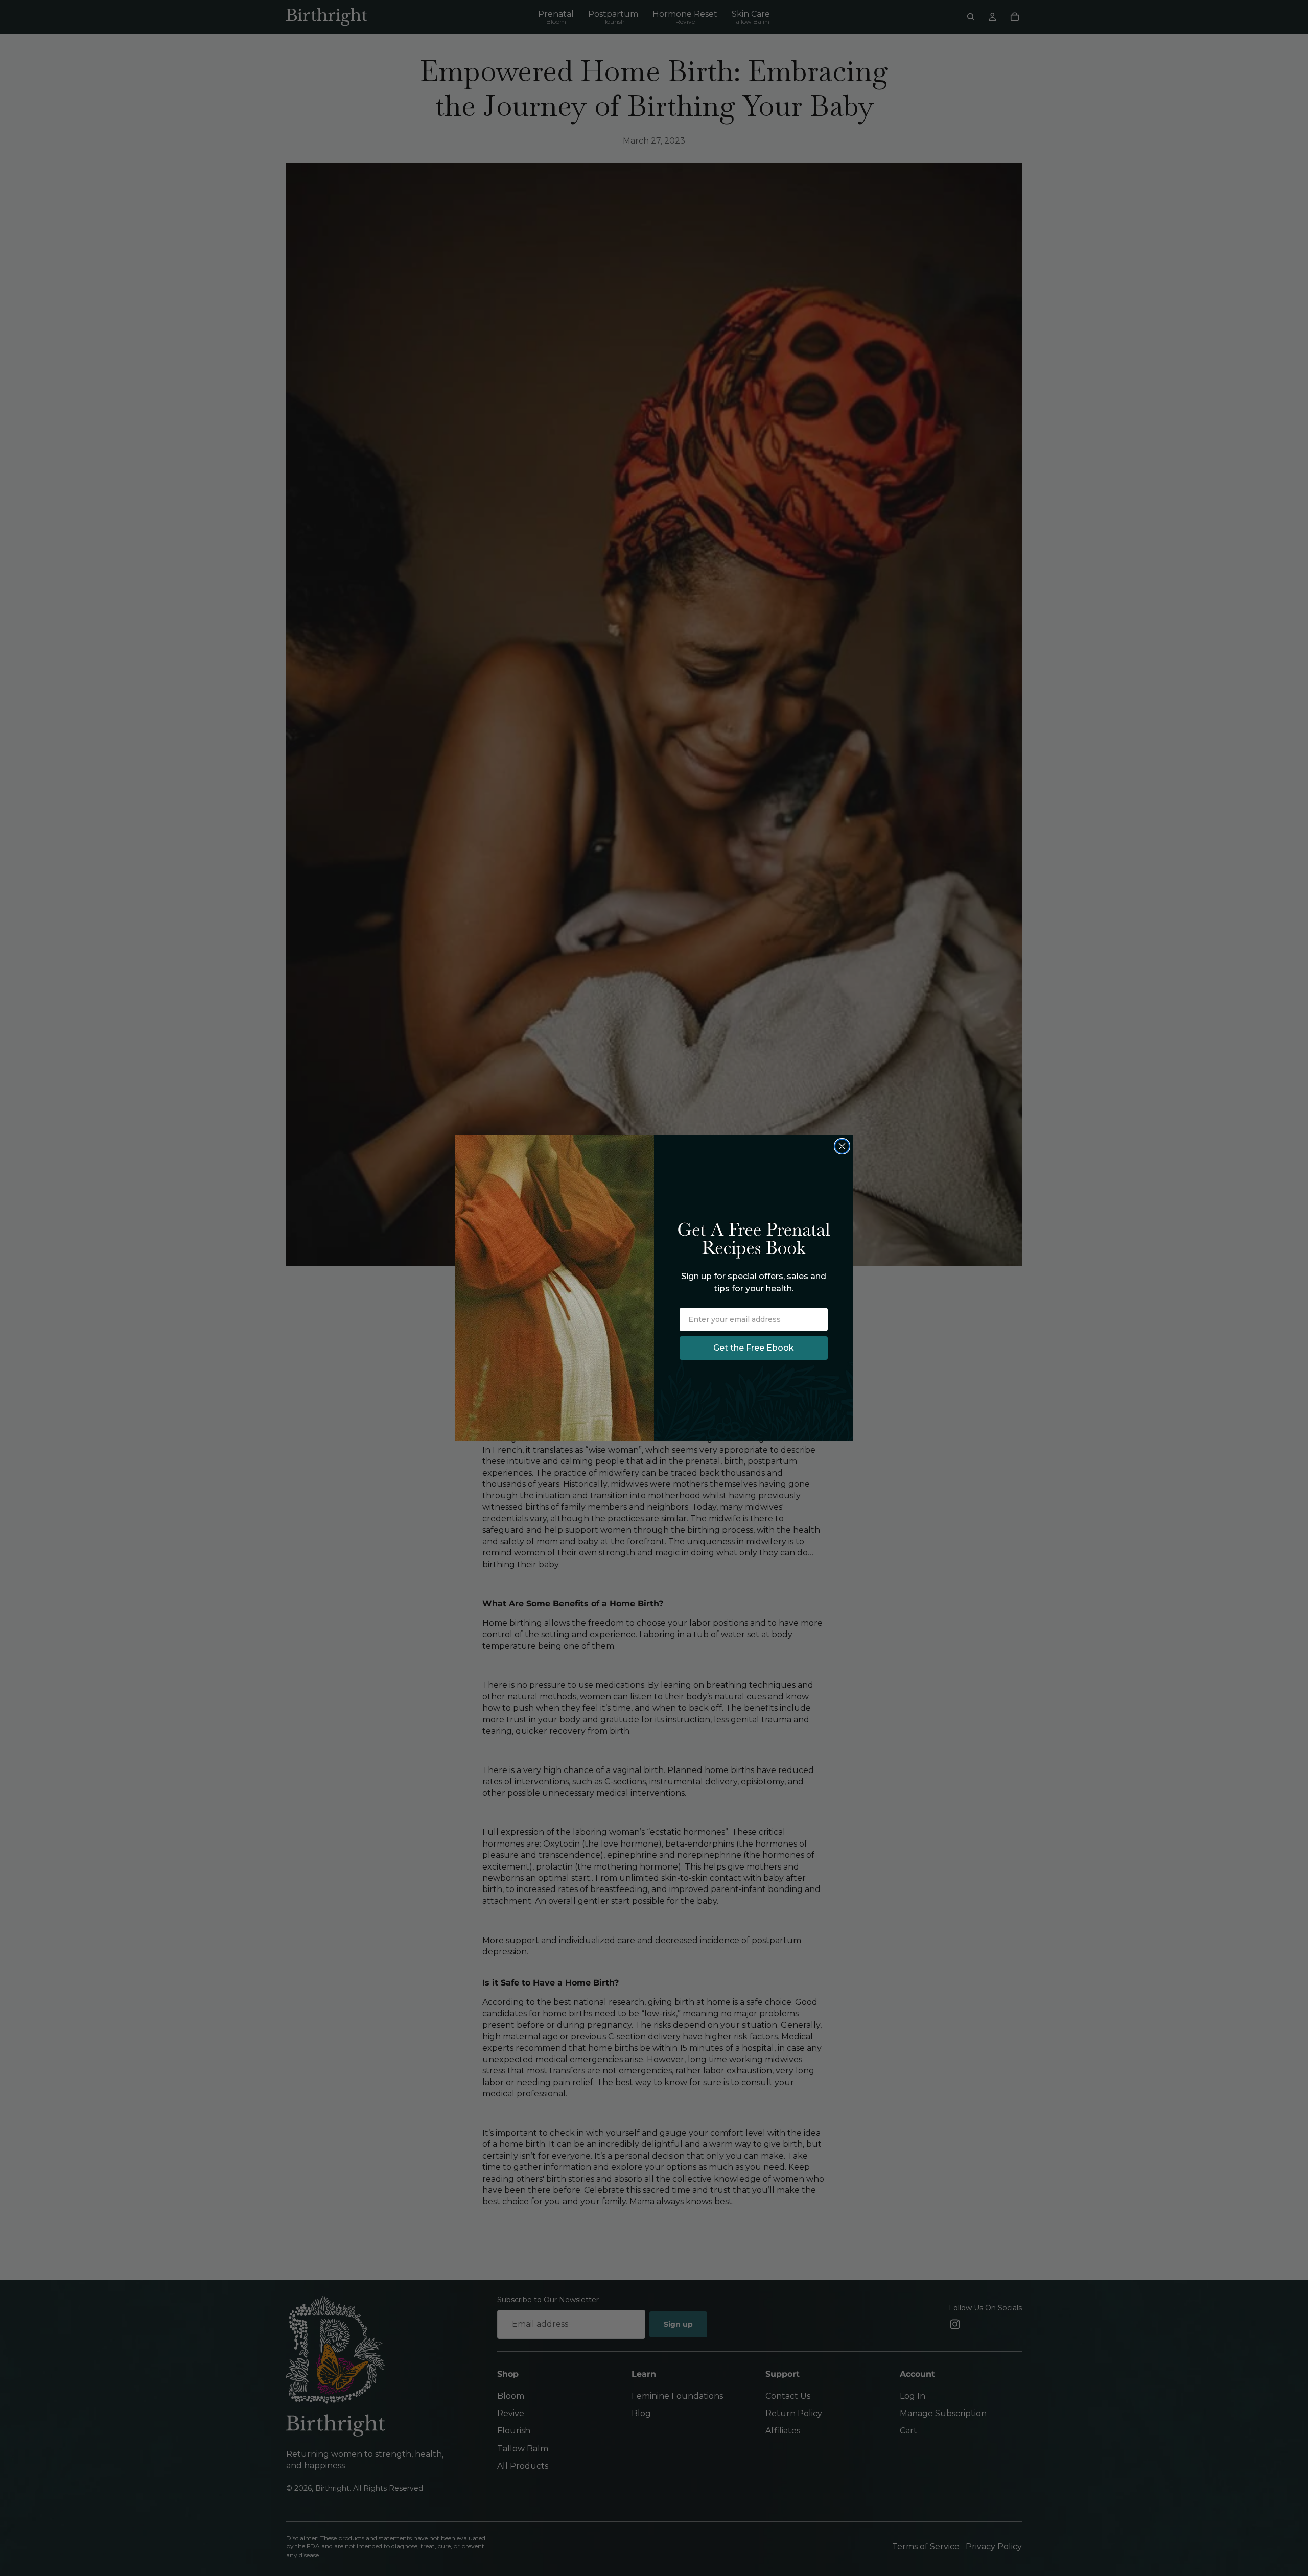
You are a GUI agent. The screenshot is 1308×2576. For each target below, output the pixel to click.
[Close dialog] (842, 1146)
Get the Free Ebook (754, 1348)
